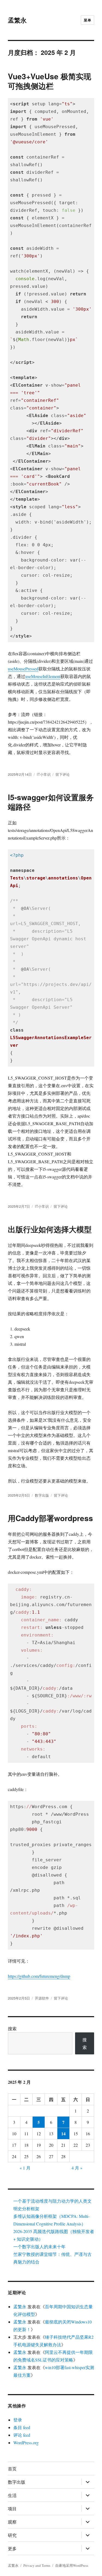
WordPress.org (26, 2443)
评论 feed (22, 2435)
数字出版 (42, 1495)
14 (63, 2134)
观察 (12, 2522)
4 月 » (77, 2168)
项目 (12, 2509)
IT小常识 (44, 774)
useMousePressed (23, 669)
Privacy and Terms (37, 2565)
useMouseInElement (43, 676)
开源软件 (42, 1998)
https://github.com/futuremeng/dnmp (39, 1976)
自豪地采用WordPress (72, 2565)
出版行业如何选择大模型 (50, 1229)
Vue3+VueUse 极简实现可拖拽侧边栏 (50, 81)
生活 (12, 2495)
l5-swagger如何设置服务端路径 (51, 802)
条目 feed (22, 2427)
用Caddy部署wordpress (50, 1518)
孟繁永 (17, 20)
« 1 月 (25, 2168)
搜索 (12, 2028)
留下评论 (63, 774)
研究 (12, 2535)
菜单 (87, 20)
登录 (18, 2420)
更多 (12, 2548)
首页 (12, 2469)
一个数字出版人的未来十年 (39, 2246)
